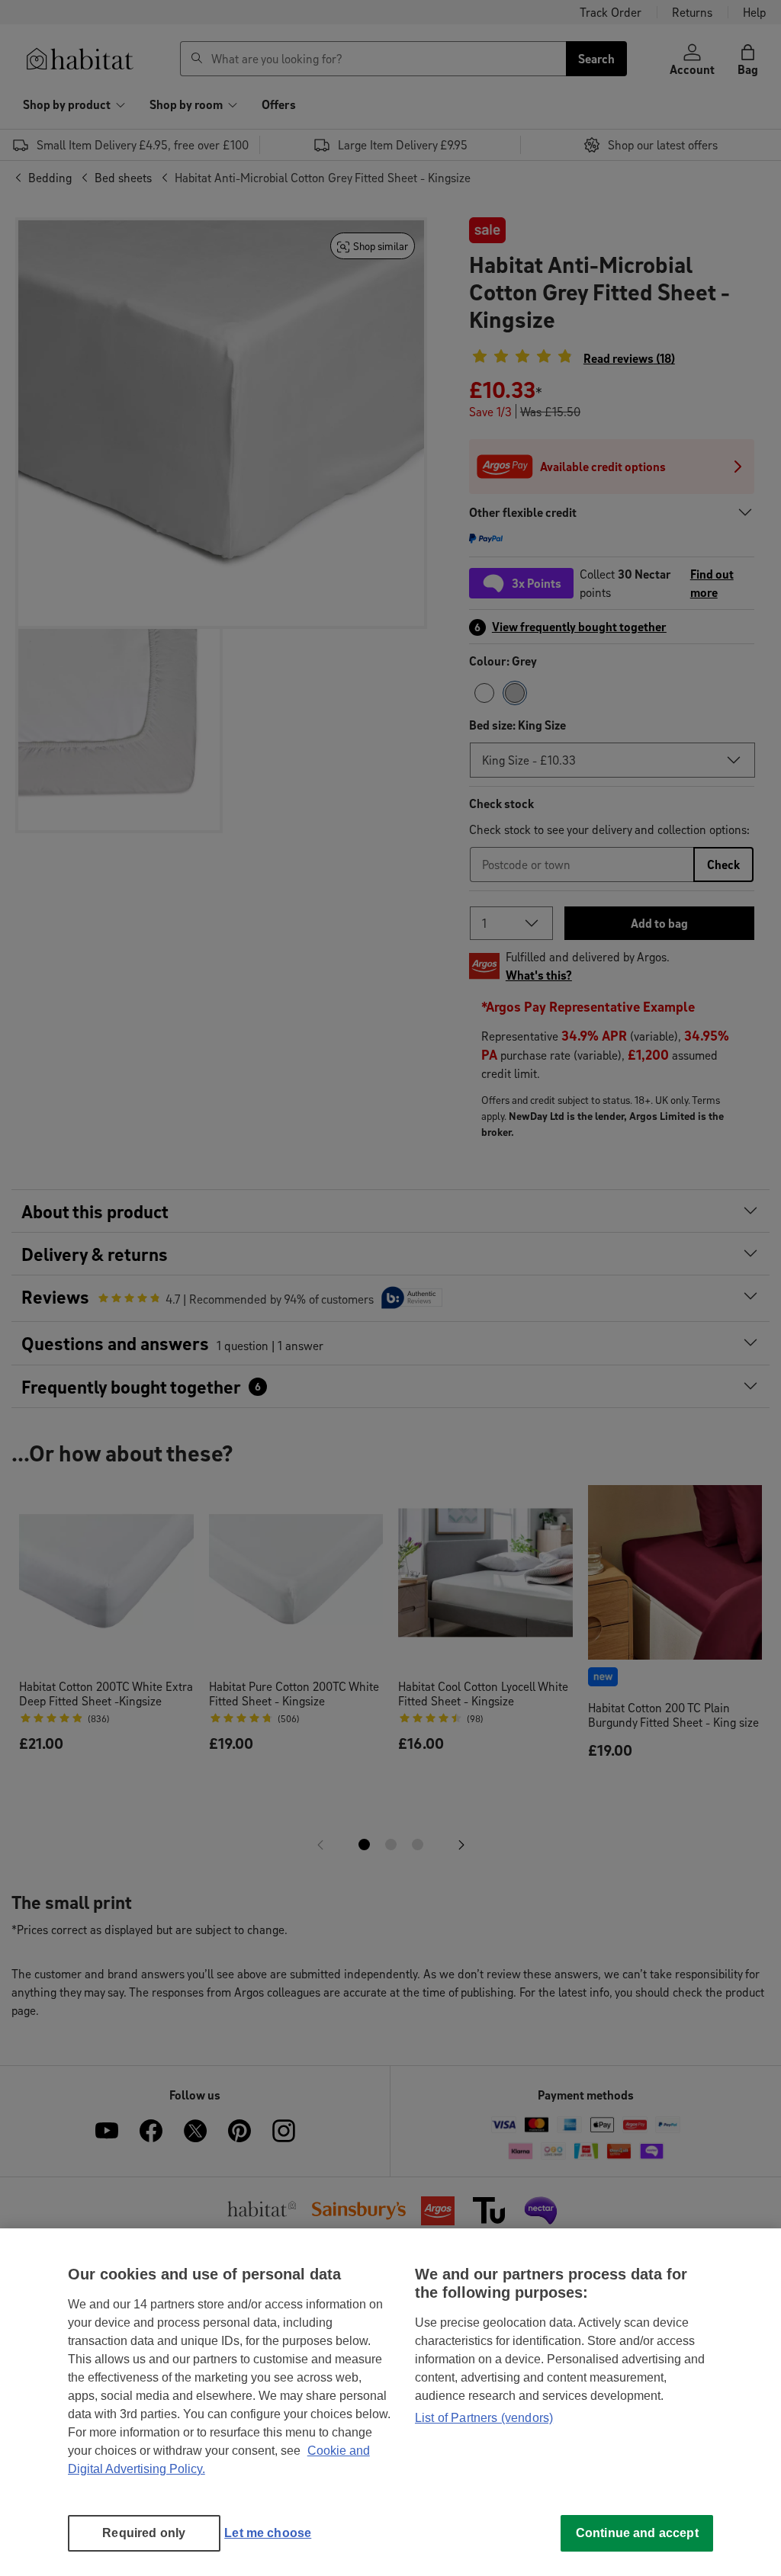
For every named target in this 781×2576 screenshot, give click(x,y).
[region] (390, 2402)
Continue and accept (637, 2533)
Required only (144, 2533)
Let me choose (268, 2533)
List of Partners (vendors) (484, 2418)
